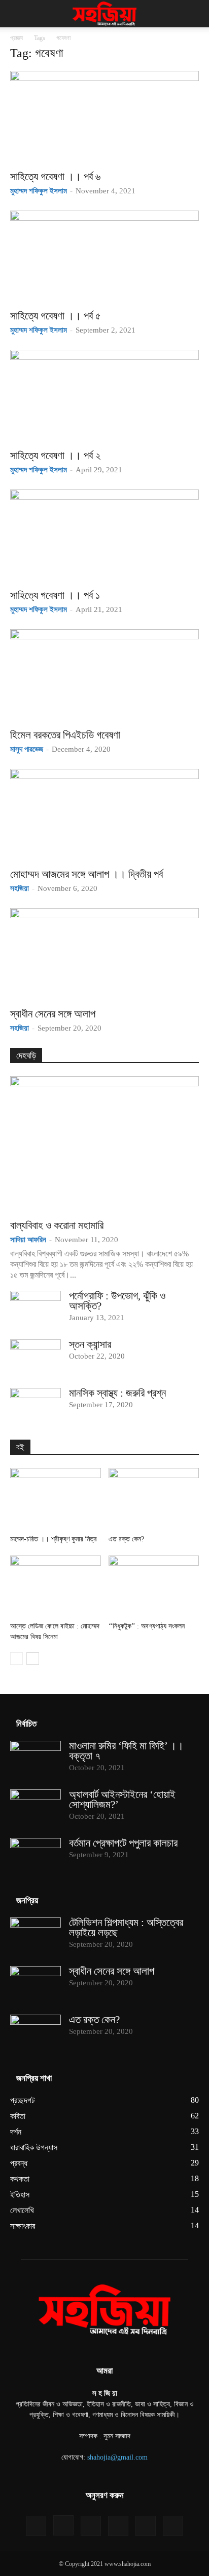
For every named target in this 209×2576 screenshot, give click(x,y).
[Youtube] (173, 2526)
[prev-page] (16, 1659)
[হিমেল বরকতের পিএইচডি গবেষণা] (104, 676)
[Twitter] (146, 2526)
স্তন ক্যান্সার (90, 1344)
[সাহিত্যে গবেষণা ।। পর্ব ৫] (104, 257)
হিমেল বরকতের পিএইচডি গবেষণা (65, 735)
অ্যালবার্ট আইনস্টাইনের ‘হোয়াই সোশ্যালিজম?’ (122, 1800)
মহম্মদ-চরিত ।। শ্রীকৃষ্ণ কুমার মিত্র (54, 1539)
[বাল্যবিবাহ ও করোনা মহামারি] (104, 1144)
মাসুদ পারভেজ (27, 749)
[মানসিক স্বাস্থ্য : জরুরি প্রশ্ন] (36, 1406)
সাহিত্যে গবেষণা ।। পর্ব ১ (55, 595)
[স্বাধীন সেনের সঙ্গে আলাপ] (104, 955)
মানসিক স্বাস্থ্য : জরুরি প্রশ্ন (117, 1393)
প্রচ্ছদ (16, 38)
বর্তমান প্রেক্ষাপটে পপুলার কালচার (123, 1843)
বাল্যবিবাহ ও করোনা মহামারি (57, 1225)
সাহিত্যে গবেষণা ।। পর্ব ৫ (56, 316)
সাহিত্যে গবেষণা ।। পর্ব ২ (55, 456)
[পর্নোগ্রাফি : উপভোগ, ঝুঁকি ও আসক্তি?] (36, 1309)
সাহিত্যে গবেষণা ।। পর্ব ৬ (55, 177)
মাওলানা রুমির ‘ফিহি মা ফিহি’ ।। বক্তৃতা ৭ (126, 1751)
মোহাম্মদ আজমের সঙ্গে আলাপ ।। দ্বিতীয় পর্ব (86, 874)
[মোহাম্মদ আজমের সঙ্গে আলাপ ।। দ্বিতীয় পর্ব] (104, 815)
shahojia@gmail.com (117, 2457)
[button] (17, 14)
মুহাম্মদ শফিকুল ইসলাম (39, 191)
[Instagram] (63, 2525)
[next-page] (33, 1659)
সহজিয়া (20, 888)
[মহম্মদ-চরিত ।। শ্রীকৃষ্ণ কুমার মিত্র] (56, 1499)
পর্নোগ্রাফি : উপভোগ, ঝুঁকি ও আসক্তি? (117, 1301)
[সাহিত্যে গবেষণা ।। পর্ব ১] (104, 536)
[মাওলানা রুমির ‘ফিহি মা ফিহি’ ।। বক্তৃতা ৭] (36, 1759)
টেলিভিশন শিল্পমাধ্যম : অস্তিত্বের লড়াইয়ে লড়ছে (126, 1928)
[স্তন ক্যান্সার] (36, 1357)
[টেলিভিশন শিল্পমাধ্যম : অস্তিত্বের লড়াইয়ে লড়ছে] (36, 1935)
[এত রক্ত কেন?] (154, 1499)
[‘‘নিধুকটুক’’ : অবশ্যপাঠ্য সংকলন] (154, 1587)
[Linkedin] (91, 2526)
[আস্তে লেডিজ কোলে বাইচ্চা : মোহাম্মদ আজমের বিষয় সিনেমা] (56, 1587)
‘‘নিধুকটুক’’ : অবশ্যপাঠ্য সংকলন (147, 1626)
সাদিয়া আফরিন (28, 1240)
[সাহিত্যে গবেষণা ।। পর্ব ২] (104, 396)
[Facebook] (36, 2526)
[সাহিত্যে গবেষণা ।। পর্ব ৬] (104, 117)
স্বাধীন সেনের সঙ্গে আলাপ (53, 1014)
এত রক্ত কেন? (126, 1539)
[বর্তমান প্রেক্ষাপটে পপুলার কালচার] (36, 1856)
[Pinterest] (118, 2526)
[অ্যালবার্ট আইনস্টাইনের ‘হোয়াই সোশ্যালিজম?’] (36, 1807)
